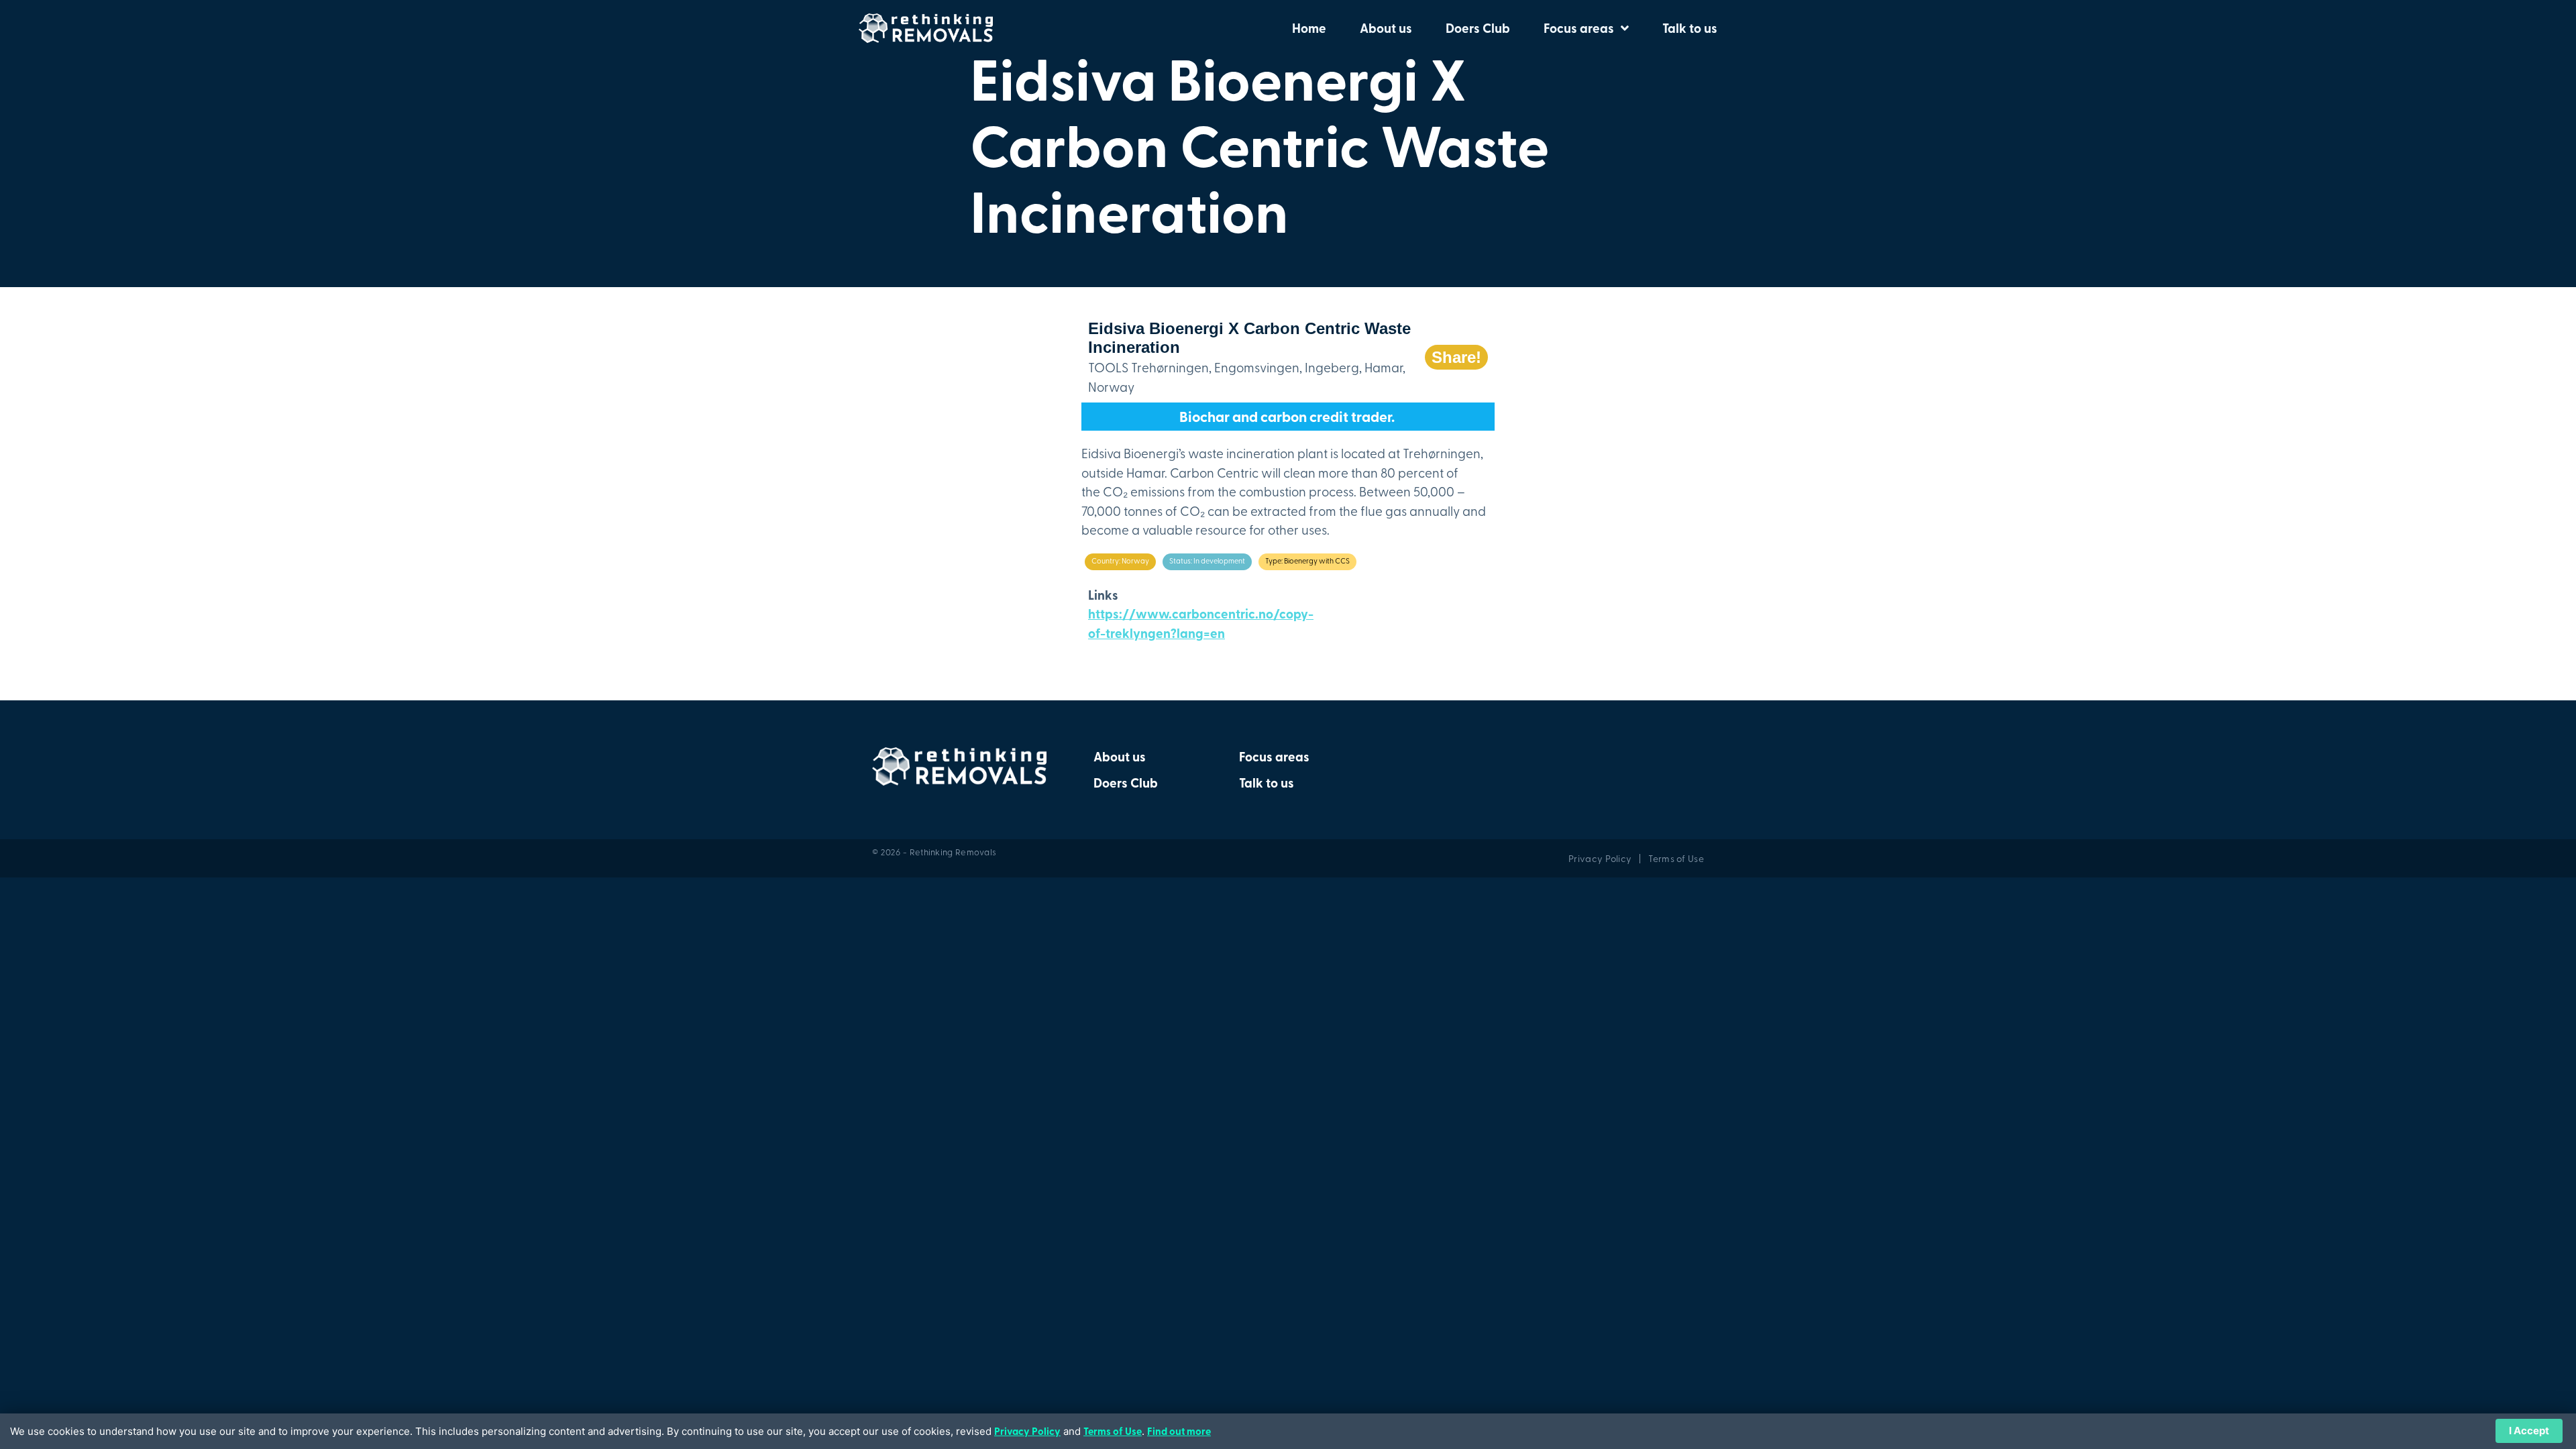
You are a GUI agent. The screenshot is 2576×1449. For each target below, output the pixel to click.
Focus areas (1579, 28)
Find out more (1179, 1431)
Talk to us (1690, 28)
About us (1386, 28)
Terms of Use (1113, 1431)
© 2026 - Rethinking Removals (934, 852)
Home (1309, 28)
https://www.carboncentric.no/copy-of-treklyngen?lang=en (1201, 623)
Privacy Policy (1027, 1431)
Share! (1456, 357)
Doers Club (1478, 28)
